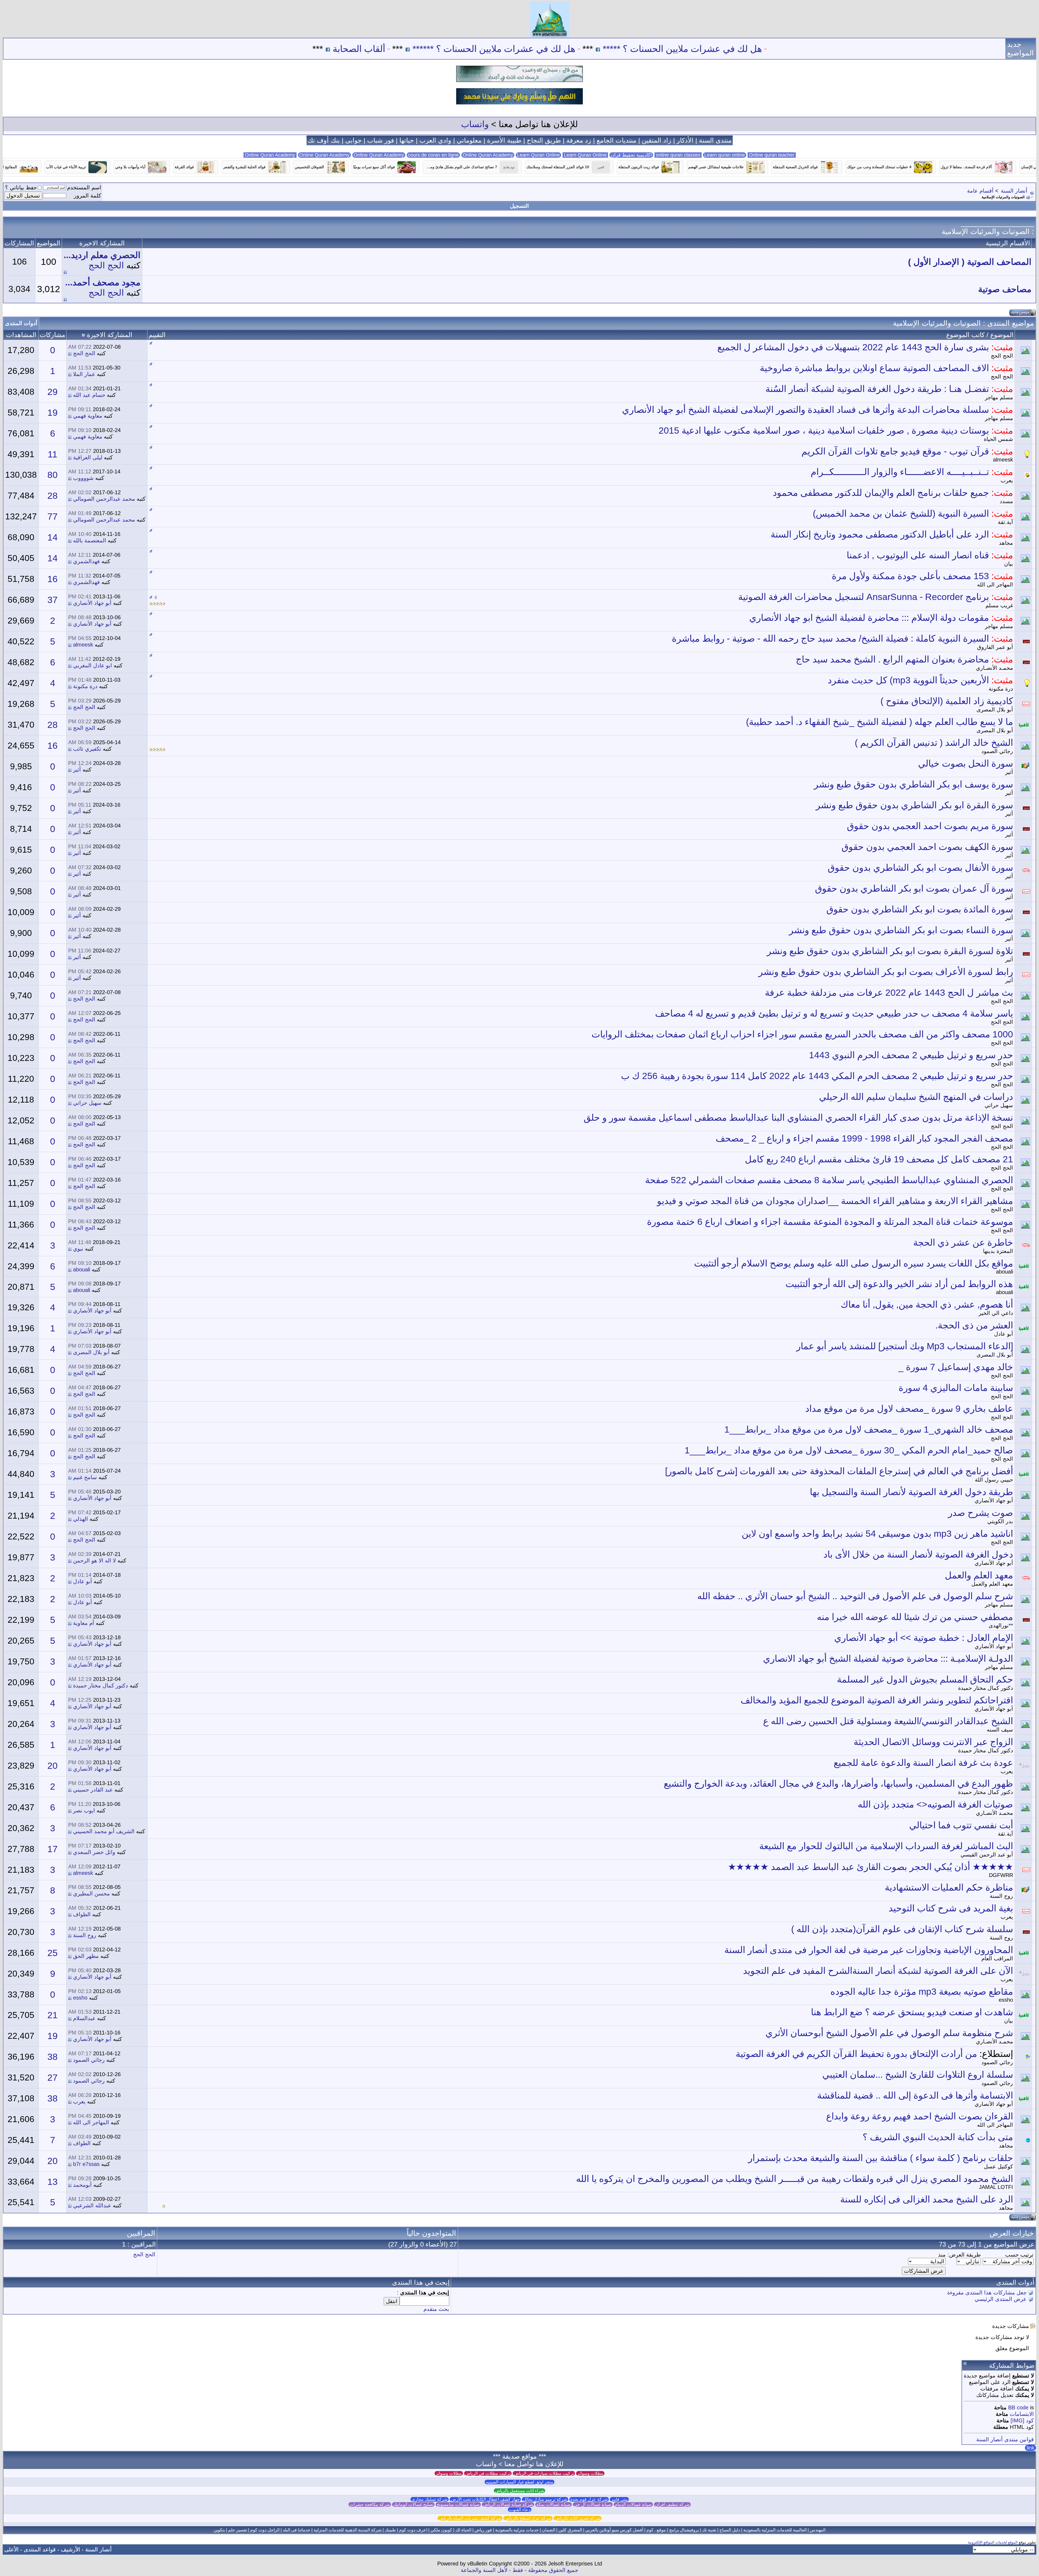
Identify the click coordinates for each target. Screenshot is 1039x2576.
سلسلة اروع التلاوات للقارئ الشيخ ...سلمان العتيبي (918, 2074)
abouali (1005, 1272)
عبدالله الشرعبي (92, 2205)
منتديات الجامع (617, 140)
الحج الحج (106, 265)
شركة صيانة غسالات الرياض (508, 2504)
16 (52, 579)
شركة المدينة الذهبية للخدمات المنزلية (348, 2530)
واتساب (475, 124)
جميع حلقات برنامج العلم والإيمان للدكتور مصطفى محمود (881, 493)
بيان (1009, 564)
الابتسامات (1022, 2414)
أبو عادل (1004, 1334)
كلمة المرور (88, 196)
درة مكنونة (1001, 689)
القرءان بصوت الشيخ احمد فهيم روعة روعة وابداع (920, 2116)
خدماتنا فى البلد (297, 2530)
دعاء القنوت (520, 2510)
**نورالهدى (1001, 1625)
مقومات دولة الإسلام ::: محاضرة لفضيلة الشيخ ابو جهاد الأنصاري (869, 618)
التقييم (157, 335)
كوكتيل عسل (998, 2166)
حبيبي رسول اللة (994, 1480)
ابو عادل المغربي (93, 665)
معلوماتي (469, 140)
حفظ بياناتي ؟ (21, 187)
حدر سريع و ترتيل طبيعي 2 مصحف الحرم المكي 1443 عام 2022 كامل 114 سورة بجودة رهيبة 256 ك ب (817, 1076)
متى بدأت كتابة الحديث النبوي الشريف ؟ (938, 2137)
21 (52, 2015)
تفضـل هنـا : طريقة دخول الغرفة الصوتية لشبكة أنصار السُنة (877, 389)
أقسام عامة (980, 191)
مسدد (1006, 501)
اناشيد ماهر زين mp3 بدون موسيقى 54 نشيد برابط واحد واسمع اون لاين (877, 1533)
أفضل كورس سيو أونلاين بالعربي (614, 2530)
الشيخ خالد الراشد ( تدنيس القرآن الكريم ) (934, 743)
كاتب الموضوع (965, 335)
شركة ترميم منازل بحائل (545, 2499)
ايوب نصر (84, 1810)
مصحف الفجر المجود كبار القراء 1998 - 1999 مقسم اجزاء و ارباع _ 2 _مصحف (864, 1138)
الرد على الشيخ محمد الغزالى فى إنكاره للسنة (927, 2199)
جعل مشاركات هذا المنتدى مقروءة (987, 2293)
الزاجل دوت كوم (265, 2530)
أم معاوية (84, 1623)
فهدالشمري (86, 561)
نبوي (78, 1249)
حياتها (407, 140)
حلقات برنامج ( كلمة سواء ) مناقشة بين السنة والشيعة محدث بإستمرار (881, 2158)
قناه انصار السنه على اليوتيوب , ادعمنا (918, 555)
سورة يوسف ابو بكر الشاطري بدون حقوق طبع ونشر (913, 784)
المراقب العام (997, 1958)
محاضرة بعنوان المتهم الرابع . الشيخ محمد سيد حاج (892, 659)
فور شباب (381, 140)
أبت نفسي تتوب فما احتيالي (961, 1825)
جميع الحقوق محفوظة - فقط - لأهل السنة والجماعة (519, 2570)
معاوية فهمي (88, 416)
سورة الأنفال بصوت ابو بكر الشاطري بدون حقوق (920, 868)
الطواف (82, 1914)
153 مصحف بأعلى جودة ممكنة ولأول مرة (910, 576)
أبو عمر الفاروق (995, 647)
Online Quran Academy (324, 155)
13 (52, 2182)
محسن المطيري (91, 1894)
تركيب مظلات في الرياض (488, 2473)
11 (52, 454)
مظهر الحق (86, 1956)
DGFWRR (1001, 1875)
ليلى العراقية (88, 457)
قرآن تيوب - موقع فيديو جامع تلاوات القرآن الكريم (895, 451)
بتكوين (219, 2530)
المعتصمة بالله (90, 540)
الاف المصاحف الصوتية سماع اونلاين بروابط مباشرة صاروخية (874, 368)
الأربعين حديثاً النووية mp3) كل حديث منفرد (908, 680)
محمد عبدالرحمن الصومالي (104, 499)
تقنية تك (709, 2530)
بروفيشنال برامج (684, 2530)
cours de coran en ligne (433, 155)
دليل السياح (730, 2530)
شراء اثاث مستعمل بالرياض (519, 2491)
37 (52, 600)
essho (1006, 2000)
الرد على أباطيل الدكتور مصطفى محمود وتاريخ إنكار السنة (880, 534)
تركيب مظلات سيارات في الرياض (544, 2473)
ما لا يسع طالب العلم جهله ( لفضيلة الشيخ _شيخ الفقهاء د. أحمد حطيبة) (879, 722)
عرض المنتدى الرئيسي (1001, 2299)
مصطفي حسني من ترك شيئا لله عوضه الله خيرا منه (915, 1617)
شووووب (83, 478)
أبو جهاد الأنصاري (92, 603)
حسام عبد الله (89, 395)
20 (52, 1766)
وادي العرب (435, 140)
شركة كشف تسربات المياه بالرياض (470, 2518)
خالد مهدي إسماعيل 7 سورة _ (956, 1367)
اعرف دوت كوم (413, 2530)
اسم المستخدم (84, 187)
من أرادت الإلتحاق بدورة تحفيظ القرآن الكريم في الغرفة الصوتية (856, 2054)
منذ (942, 2255)
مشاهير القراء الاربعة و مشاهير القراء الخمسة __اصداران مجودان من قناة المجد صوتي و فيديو (835, 1201)
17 (52, 1849)
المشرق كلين (570, 2530)
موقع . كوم (656, 2530)
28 (52, 496)
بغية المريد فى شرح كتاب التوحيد (951, 1908)
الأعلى (11, 2549)
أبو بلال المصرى (995, 710)
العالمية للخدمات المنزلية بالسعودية (775, 2530)
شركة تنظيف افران (672, 2504)
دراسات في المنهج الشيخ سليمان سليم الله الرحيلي (916, 1097)
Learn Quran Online (538, 155)
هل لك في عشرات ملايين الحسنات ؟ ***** (852, 49)
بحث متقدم (436, 2309)
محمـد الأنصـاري (994, 668)
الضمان (549, 2530)
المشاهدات (21, 335)
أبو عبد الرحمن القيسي (987, 1855)
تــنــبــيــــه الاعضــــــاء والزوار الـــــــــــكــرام (900, 472)
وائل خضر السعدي (94, 1852)
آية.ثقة (1005, 522)
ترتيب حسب (1019, 2255)
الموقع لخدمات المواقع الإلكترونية (993, 2542)
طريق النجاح (544, 140)
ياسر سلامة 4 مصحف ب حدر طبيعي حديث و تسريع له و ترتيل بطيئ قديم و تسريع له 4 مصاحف (834, 1013)
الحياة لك (463, 2530)
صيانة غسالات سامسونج (458, 2504)
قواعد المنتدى (40, 2549)
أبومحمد (82, 2185)
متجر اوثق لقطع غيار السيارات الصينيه (519, 2482)
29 (52, 392)
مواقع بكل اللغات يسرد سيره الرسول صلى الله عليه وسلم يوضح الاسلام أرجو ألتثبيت (854, 1263)
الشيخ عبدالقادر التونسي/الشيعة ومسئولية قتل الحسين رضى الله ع (888, 1721)
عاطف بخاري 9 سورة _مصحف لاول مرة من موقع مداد (909, 1409)
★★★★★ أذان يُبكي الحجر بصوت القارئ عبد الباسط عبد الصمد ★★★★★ (870, 1867)
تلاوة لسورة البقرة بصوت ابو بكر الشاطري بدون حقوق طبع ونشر (890, 951)
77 (52, 516)
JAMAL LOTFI (996, 2187)
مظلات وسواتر (590, 2473)
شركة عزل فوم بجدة (589, 2499)
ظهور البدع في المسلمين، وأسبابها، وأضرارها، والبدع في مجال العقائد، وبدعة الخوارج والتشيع (838, 1783)
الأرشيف (70, 2549)
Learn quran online (725, 155)
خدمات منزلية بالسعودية (517, 2530)
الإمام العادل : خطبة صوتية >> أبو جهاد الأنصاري (924, 1638)
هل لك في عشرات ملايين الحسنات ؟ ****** (664, 49)
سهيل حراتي (999, 1105)
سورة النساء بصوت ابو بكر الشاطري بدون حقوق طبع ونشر (901, 930)
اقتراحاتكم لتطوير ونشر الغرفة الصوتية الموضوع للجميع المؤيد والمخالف (877, 1700)
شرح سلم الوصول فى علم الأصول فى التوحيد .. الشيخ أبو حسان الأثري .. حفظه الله (855, 1596)
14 (52, 537)
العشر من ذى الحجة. (974, 1325)
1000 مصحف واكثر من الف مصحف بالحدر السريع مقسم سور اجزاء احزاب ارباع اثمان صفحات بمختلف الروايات (802, 1034)
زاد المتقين (657, 140)
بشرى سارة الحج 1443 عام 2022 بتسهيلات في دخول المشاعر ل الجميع (853, 347)
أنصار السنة (1014, 191)
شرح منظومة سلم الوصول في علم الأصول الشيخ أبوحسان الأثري (889, 2033)
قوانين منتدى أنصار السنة (1005, 2439)
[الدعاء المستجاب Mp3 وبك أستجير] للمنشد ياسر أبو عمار (905, 1346)
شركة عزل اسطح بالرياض (528, 2518)
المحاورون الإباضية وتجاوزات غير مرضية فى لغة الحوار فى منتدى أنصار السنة (869, 1950)
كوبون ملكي (441, 2530)
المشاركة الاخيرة (110, 335)
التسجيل (519, 206)
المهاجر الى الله (995, 585)
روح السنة (1001, 1896)
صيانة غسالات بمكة (553, 2504)
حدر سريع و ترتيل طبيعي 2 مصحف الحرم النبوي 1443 (911, 1055)
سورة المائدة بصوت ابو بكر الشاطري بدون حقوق (920, 909)
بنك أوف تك (324, 140)
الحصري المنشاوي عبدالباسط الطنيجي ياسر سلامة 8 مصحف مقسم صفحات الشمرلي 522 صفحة (829, 1180)
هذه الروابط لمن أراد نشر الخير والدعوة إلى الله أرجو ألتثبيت (899, 1284)
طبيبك (390, 2530)
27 (52, 2077)
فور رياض (483, 2530)
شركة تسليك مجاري (430, 2499)
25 (52, 1953)
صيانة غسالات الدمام (633, 2504)
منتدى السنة (715, 140)
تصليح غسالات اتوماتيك (413, 2504)
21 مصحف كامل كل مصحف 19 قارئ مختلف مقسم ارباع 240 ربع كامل (879, 1159)
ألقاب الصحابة (529, 49)
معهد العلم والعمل (979, 1575)
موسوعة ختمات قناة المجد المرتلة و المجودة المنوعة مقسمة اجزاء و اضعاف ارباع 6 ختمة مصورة (830, 1222)
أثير (1009, 772)
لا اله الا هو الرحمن (94, 1561)
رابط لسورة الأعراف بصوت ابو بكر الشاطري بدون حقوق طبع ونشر (886, 972)
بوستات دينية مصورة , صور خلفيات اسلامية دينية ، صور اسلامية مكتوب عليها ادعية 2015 (824, 430)
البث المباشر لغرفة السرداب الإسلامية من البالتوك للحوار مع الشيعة (886, 1846)
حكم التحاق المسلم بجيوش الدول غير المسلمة (925, 1679)
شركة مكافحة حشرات (370, 2504)
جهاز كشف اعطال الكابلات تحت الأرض (485, 2499)
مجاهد (1006, 543)
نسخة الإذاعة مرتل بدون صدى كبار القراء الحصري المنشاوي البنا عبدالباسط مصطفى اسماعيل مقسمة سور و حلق (798, 1117)
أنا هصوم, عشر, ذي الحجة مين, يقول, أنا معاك (927, 1304)
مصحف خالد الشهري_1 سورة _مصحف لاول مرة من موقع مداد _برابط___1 (869, 1429)
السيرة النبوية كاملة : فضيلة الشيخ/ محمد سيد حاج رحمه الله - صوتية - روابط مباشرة (830, 638)
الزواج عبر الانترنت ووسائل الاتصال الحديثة (933, 1742)
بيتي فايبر (619, 2499)
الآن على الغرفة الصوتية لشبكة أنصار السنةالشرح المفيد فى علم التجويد (878, 1971)
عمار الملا (84, 374)
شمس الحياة (998, 439)
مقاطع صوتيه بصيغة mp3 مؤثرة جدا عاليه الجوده (922, 1991)
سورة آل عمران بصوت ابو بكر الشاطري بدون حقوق (914, 888)
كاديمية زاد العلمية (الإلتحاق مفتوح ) (947, 701)
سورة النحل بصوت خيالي (966, 763)
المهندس (818, 2530)
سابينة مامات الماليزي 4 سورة (956, 1388)
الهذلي (80, 1519)
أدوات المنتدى (21, 323)
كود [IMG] (1022, 2420)
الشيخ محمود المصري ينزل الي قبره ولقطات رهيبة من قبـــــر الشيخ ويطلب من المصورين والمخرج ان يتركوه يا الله (795, 2179)
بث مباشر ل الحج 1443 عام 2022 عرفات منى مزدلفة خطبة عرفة (889, 992)
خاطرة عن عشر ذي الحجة (963, 1242)
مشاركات (52, 335)
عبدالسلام (84, 2018)
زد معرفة (579, 140)
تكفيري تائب (87, 749)
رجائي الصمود (997, 751)
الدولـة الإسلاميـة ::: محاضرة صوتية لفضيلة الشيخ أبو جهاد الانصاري (888, 1658)
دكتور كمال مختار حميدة (986, 1688)
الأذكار (685, 140)
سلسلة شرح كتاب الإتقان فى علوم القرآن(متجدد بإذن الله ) (902, 1929)
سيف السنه (1000, 1730)
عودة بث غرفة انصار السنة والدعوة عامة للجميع (923, 1763)
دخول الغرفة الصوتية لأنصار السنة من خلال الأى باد (918, 1554)
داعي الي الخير (996, 1313)
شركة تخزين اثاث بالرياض (578, 2518)
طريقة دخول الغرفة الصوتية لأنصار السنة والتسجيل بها (911, 1492)
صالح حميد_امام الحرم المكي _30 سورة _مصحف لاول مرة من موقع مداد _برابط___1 (849, 1450)
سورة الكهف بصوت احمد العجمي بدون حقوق (927, 847)
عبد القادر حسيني (93, 1790)
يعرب (1007, 480)
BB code (1018, 2407)
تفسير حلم (238, 2530)
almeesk (1003, 460)
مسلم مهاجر (999, 397)
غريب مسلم (999, 605)
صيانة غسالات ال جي (593, 2504)
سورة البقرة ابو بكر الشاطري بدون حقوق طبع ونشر (914, 805)
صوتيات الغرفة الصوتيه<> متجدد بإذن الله (935, 1804)
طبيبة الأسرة (504, 140)
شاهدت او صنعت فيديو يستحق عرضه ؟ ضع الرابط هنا (912, 2012)
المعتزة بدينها (998, 1251)
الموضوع (1002, 335)
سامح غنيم (85, 1477)
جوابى (354, 140)
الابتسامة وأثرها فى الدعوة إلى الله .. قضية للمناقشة (915, 2095)
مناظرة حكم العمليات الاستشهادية (949, 1887)
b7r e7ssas (86, 2164)
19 (52, 413)
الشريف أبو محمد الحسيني (104, 1831)
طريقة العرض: (964, 2255)
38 (52, 2057)
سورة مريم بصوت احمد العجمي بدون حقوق (930, 826)
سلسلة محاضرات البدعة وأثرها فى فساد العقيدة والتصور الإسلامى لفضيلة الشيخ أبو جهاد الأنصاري (805, 410)
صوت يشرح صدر (981, 1513)
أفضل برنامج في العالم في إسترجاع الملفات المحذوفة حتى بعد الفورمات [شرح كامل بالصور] (839, 1471)
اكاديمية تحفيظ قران (631, 155)
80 (52, 475)
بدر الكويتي (1000, 1521)
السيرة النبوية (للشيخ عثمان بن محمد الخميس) (901, 513)
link (1030, 2448)
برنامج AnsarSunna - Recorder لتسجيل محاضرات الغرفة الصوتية (864, 597)
